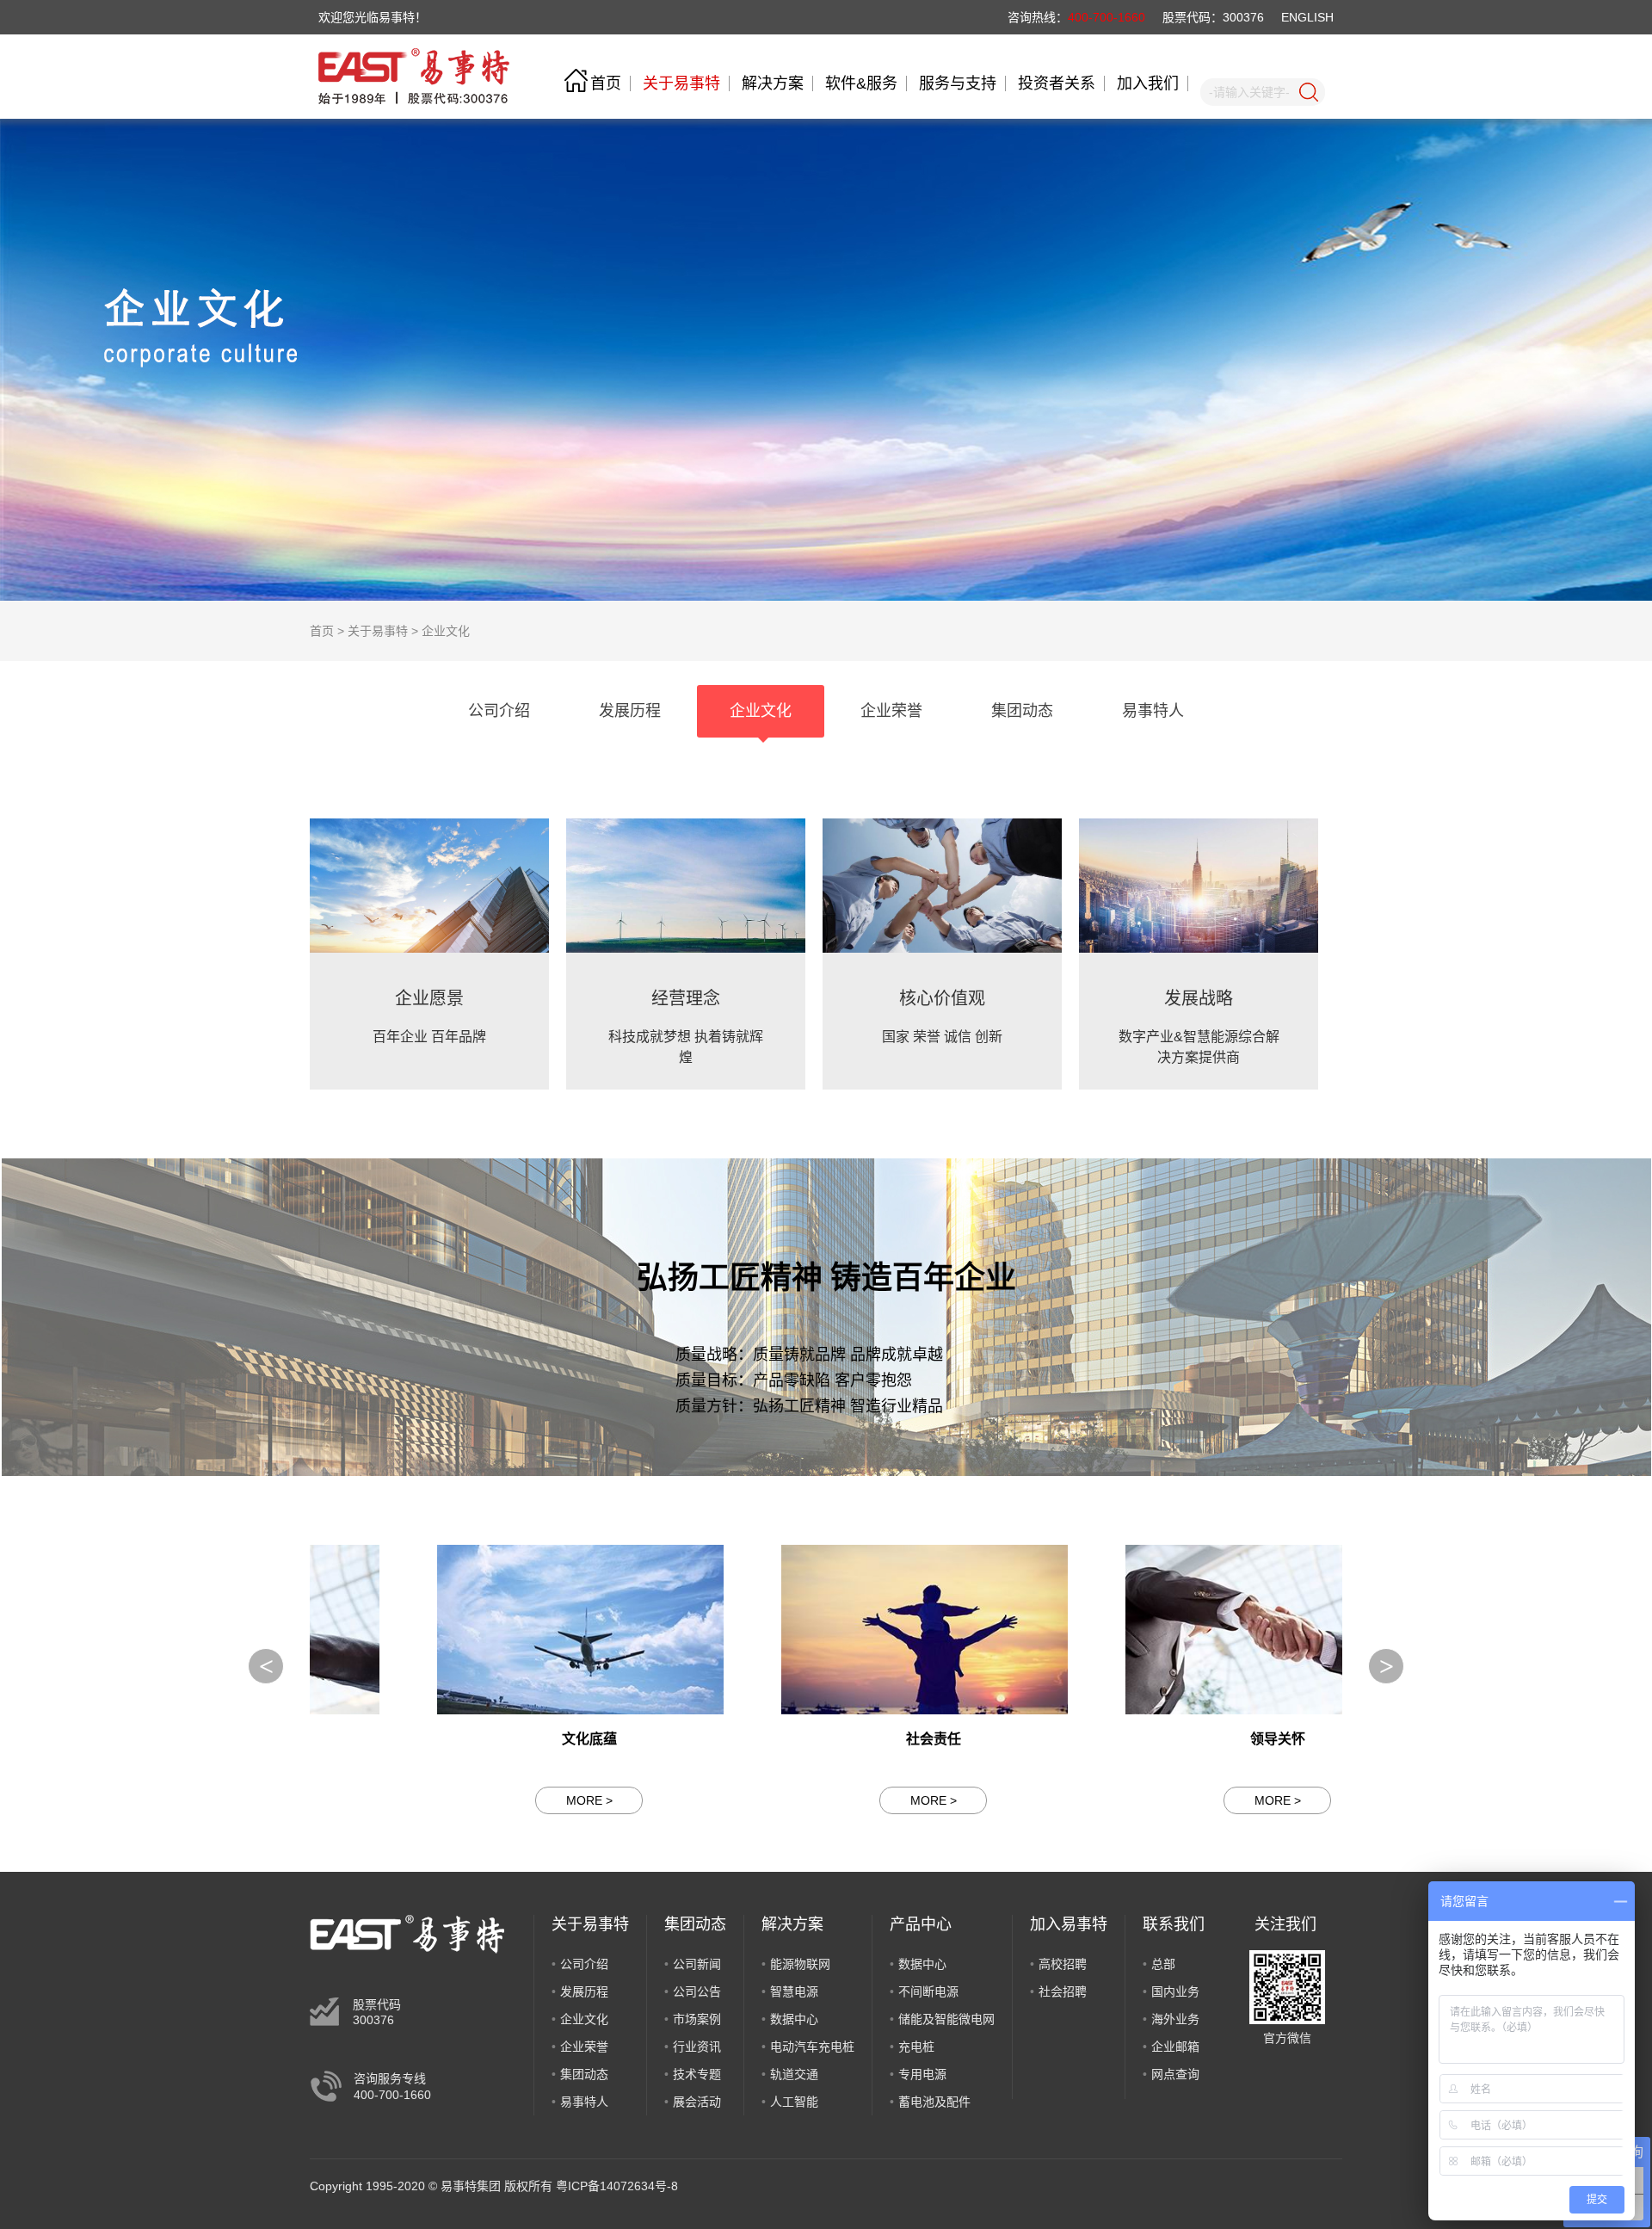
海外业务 (1175, 2019)
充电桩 (916, 2047)
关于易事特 (681, 83)
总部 (1163, 1964)
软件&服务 (861, 83)
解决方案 (773, 83)
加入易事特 (1069, 1924)
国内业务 (1175, 1991)
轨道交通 (794, 2074)
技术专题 (697, 2074)
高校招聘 (1063, 1964)
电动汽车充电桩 (812, 2047)
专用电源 (922, 2074)
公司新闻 (697, 1964)
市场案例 (697, 2019)
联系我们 (1174, 1924)
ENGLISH (1307, 17)
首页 (606, 83)
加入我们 (1148, 83)
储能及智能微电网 (946, 2019)
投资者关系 (1057, 83)
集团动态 (584, 2074)
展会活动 (697, 2102)
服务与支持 (958, 83)
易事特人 (584, 2102)
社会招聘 (1063, 1991)
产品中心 (921, 1924)
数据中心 (794, 2019)
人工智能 (794, 2102)
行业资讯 (697, 2047)
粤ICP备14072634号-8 (617, 2186)
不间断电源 (928, 1991)
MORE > (482, 1800)
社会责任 (826, 1739)
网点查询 (1175, 2074)
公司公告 (697, 1991)
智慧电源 (794, 1991)
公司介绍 (584, 1964)
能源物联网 (800, 1964)
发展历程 (584, 1991)
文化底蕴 (482, 1739)
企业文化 (446, 631)
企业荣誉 (584, 2047)
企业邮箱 (1175, 2047)
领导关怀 (1170, 1739)
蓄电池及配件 (934, 2102)
